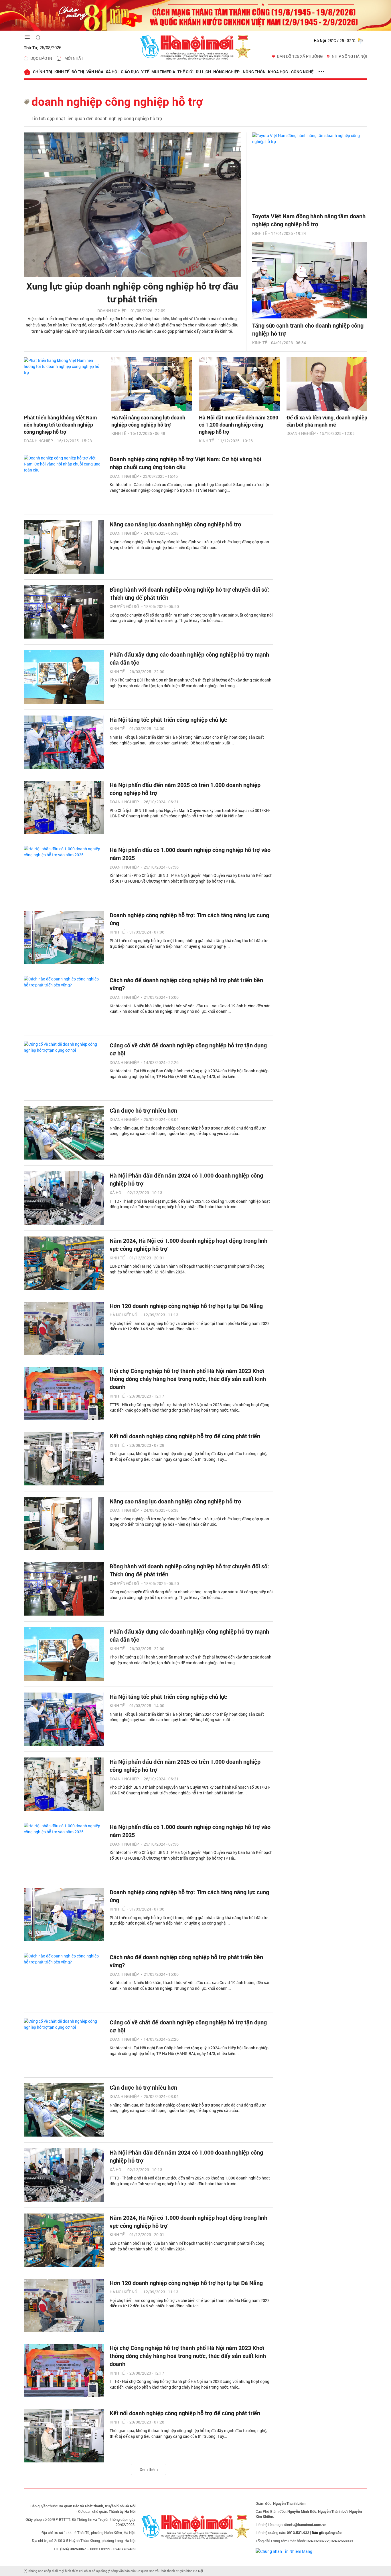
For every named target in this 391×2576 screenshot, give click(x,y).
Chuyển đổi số (124, 606)
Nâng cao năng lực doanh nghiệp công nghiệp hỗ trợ (175, 524)
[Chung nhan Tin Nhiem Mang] (284, 2551)
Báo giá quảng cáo (327, 2533)
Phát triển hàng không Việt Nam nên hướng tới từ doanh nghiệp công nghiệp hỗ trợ (60, 425)
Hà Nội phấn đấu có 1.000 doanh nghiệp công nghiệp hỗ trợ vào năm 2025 (190, 854)
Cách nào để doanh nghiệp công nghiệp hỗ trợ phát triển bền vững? (186, 984)
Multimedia (163, 72)
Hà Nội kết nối (124, 1315)
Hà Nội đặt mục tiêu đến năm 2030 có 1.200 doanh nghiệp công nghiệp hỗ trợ (239, 425)
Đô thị (78, 72)
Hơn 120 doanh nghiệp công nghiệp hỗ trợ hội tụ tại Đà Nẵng (186, 1306)
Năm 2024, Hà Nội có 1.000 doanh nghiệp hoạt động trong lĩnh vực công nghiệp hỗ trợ (188, 1245)
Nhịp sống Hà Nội (349, 56)
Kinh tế (62, 72)
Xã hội (112, 72)
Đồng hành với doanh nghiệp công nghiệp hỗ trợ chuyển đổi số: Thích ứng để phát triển (189, 593)
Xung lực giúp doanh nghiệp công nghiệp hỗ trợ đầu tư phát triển (132, 292)
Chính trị (43, 72)
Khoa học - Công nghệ (291, 72)
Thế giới (185, 72)
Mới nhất (74, 58)
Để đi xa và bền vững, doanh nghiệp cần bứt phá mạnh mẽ (327, 421)
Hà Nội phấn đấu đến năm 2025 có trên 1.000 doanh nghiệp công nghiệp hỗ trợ (185, 789)
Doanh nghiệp (112, 311)
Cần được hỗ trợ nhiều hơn (143, 1110)
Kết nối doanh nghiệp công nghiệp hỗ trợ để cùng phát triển (185, 1436)
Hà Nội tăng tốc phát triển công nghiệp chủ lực (168, 720)
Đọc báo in (41, 58)
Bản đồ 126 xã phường (300, 56)
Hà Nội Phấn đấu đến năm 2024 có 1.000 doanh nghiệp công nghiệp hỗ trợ (186, 1179)
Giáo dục (130, 72)
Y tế (145, 72)
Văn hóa (95, 72)
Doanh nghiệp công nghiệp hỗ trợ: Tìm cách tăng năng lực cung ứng (189, 919)
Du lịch (203, 72)
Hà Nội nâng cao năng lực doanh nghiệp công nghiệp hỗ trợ (148, 421)
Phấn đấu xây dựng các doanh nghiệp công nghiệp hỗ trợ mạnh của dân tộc (189, 658)
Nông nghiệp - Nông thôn (239, 72)
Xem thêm (149, 2469)
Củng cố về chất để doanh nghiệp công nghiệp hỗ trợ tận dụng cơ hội (188, 1049)
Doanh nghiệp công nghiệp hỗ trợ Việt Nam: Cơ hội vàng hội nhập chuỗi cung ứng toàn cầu (185, 463)
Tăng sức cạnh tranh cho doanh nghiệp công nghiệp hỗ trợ (308, 329)
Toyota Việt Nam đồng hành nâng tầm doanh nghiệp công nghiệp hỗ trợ (309, 220)
